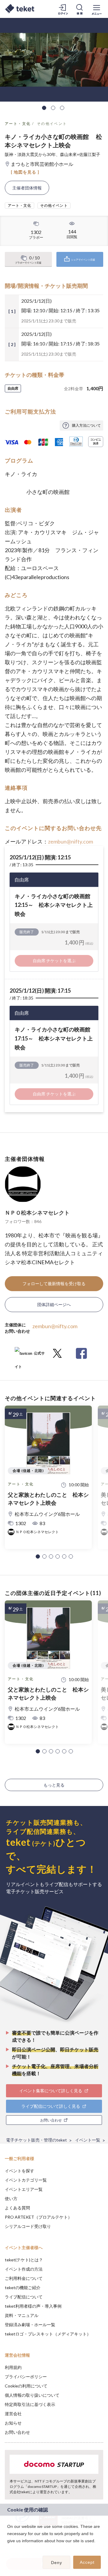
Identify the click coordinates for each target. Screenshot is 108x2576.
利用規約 (13, 2367)
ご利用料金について (24, 2278)
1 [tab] (44, 108)
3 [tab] (62, 108)
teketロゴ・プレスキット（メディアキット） (48, 2334)
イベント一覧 (88, 2140)
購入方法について (86, 425)
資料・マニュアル (22, 2315)
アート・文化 (18, 124)
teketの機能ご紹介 (23, 2288)
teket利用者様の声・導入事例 (33, 2306)
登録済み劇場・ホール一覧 (30, 2325)
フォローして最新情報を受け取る (54, 1284)
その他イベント (52, 124)
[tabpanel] (54, 60)
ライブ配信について (24, 2297)
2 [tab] (53, 108)
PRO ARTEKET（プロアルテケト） (38, 2217)
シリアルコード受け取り (28, 2226)
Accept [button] (87, 2562)
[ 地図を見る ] (25, 172)
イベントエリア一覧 (24, 2189)
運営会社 (13, 2414)
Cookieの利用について (26, 2386)
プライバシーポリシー (26, 2377)
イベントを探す (19, 2171)
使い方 (11, 2198)
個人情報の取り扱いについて (32, 2395)
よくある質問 (17, 2208)
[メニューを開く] (97, 9)
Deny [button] (57, 2563)
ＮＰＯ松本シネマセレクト (37, 1213)
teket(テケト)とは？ (24, 2260)
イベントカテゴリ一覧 (26, 2180)
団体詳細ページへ (54, 1304)
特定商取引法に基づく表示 (30, 2404)
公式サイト (30, 1356)
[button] (38, 1556)
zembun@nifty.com (70, 841)
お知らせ (13, 2423)
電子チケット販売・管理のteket (36, 2140)
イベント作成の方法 (24, 2269)
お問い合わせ (17, 2432)
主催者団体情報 (27, 188)
